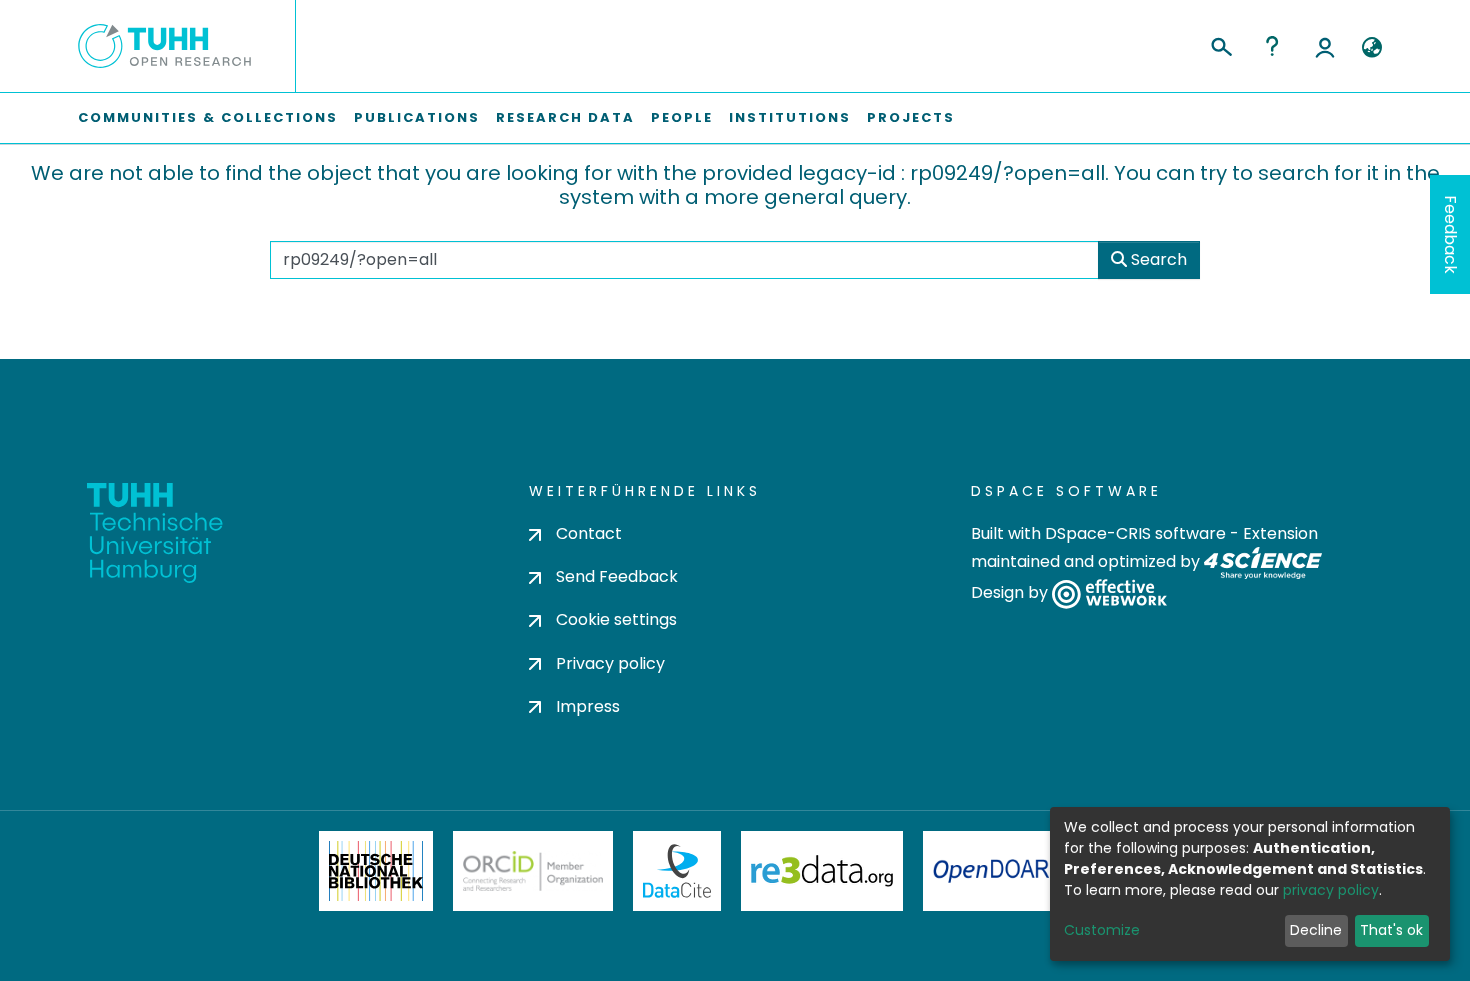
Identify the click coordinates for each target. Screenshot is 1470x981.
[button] (1371, 48)
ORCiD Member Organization (533, 871)
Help (1272, 46)
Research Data (565, 117)
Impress (588, 706)
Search (1157, 259)
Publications (417, 117)
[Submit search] (1220, 44)
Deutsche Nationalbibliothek (376, 871)
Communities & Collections (208, 117)
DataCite (677, 871)
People (682, 117)
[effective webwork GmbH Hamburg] (1109, 593)
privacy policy (1331, 890)
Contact (589, 533)
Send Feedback (617, 576)
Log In (1325, 46)
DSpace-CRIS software (1135, 533)
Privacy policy (610, 663)
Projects (911, 117)
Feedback (1450, 234)
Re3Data (822, 871)
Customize (1102, 930)
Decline (1316, 930)
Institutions (790, 117)
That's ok (1391, 930)
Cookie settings (616, 619)
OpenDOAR (991, 871)
